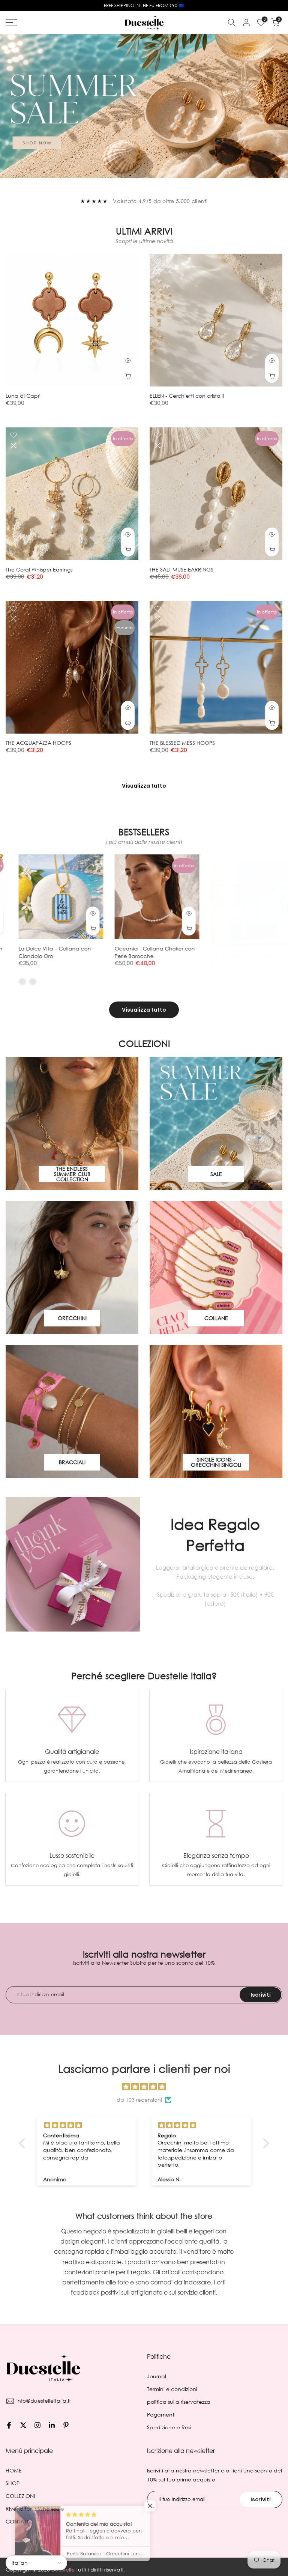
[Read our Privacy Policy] (208, 1352)
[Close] (230, 1191)
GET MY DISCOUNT (144, 1312)
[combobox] (95, 1283)
